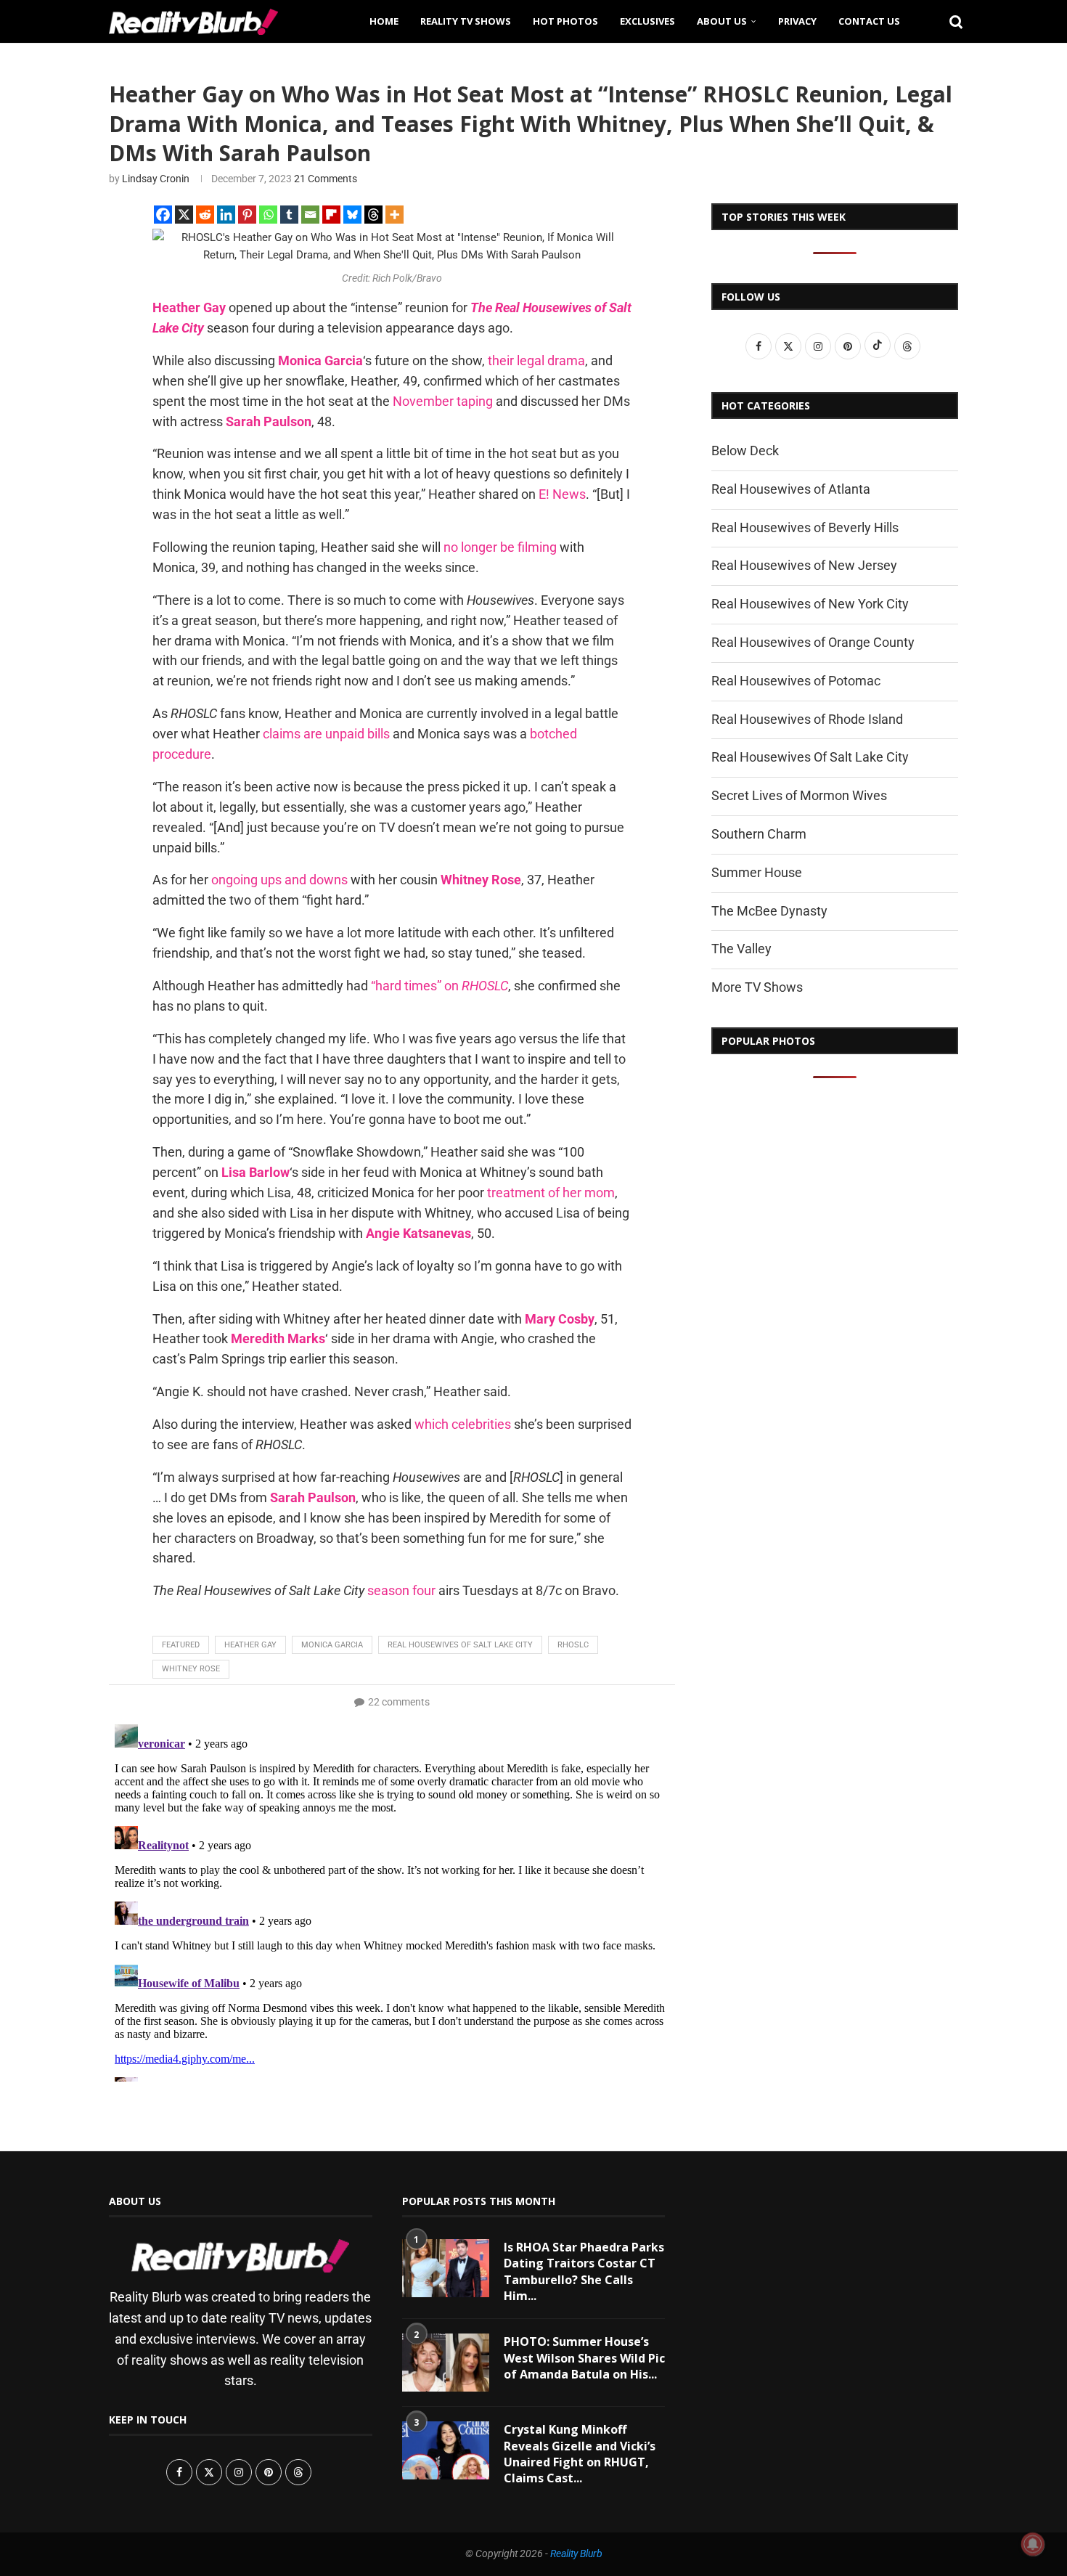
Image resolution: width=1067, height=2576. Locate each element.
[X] (184, 215)
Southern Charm (759, 834)
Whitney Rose (191, 1669)
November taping (443, 401)
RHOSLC (573, 1645)
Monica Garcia (332, 1645)
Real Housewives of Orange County (813, 642)
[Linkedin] (226, 215)
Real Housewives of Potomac (796, 681)
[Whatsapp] (268, 215)
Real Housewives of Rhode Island (807, 719)
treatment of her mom (551, 1193)
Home (384, 21)
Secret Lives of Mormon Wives (799, 795)
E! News (562, 494)
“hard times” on (440, 986)
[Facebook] (163, 215)
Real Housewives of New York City (810, 604)
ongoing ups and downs (279, 880)
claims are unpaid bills (326, 734)
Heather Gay (250, 1645)
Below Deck (745, 451)
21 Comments (326, 179)
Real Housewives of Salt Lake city (460, 1645)
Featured (181, 1645)
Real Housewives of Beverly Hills (805, 527)
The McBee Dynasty (769, 911)
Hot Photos (565, 21)
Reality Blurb (576, 2553)
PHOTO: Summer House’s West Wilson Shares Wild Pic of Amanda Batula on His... (584, 2358)
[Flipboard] (331, 215)
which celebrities (463, 1424)
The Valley (741, 949)
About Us (722, 21)
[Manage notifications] (1033, 2544)
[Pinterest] (247, 215)
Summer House (757, 872)
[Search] (951, 21)
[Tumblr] (289, 215)
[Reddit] (205, 215)
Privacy (797, 21)
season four (401, 1590)
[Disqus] (392, 1900)
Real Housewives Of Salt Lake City (810, 757)
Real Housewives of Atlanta (791, 489)
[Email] (310, 215)
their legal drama (536, 360)
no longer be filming (500, 547)
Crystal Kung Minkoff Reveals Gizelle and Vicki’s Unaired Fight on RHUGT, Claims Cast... (580, 2454)
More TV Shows (757, 987)
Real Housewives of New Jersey (804, 565)
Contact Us (869, 21)
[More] (394, 215)
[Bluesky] (352, 215)
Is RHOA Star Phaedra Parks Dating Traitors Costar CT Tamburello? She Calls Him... (584, 2271)
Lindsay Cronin (156, 179)
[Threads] (373, 215)
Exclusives (647, 21)
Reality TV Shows (466, 21)
